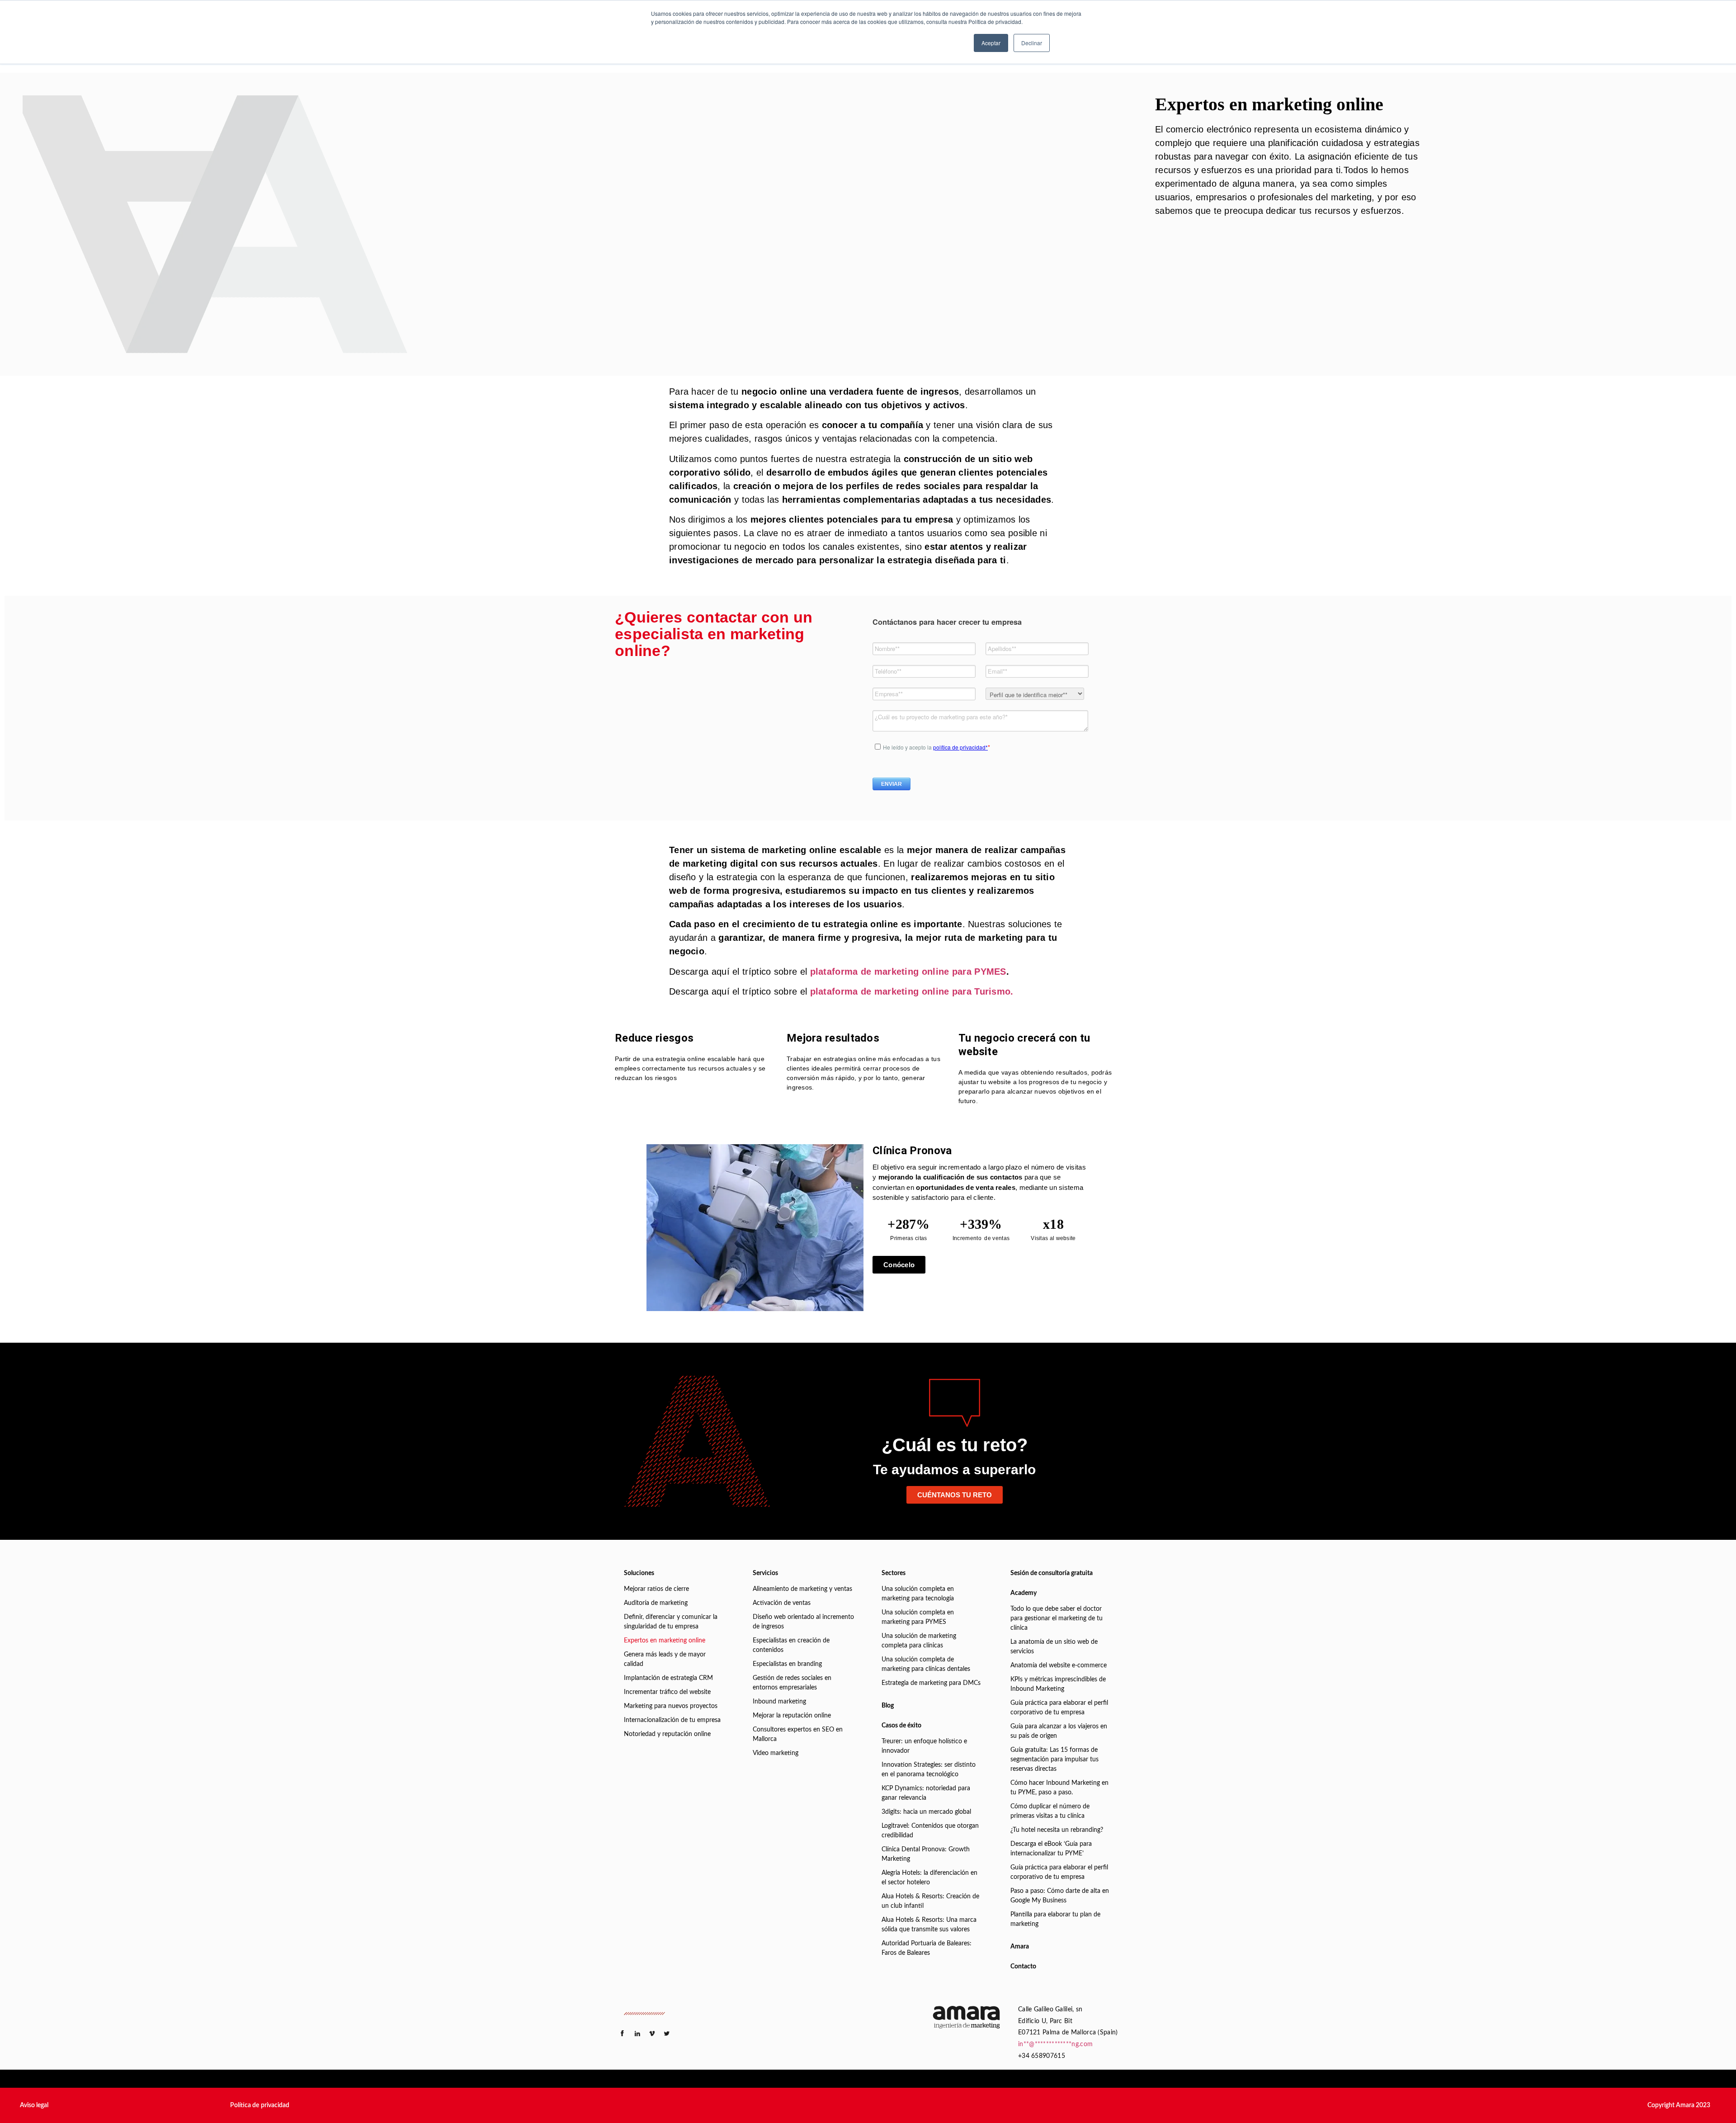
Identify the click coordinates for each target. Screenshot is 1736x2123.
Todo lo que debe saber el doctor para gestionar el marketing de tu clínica (1057, 1618)
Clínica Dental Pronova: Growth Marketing (926, 1854)
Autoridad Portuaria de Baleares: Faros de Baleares (927, 1948)
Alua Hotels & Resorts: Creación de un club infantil (930, 1901)
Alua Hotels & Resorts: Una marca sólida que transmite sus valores (929, 1925)
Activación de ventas (782, 1603)
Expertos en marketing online (665, 1641)
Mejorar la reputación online (792, 1716)
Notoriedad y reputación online (667, 1734)
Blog (888, 1706)
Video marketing (776, 1753)
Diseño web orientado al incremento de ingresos (803, 1622)
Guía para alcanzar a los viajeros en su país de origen (1059, 1731)
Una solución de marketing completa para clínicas (919, 1641)
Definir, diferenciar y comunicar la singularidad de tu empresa (671, 1622)
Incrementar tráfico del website (667, 1692)
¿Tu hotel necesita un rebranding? (1057, 1830)
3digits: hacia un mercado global (926, 1812)
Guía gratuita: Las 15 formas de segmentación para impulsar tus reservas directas (1054, 1760)
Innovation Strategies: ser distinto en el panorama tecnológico (929, 1770)
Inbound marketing (779, 1702)
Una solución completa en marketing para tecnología (918, 1594)
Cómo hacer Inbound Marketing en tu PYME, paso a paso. (1059, 1788)
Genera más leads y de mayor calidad (665, 1659)
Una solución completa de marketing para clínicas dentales (926, 1664)
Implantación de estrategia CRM (668, 1678)
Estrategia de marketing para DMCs (931, 1683)
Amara (1020, 1947)
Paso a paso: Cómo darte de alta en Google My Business (1060, 1896)
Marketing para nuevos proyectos (671, 1706)
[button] (34, 2105)
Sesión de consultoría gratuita (1052, 1573)
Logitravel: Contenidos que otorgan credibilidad (930, 1831)
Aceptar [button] (991, 43)
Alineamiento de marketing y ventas (802, 1589)
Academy (1024, 1593)
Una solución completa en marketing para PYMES (918, 1617)
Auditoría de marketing (656, 1603)
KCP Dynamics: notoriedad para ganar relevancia (926, 1793)
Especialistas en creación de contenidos (791, 1645)
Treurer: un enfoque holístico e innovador (924, 1746)
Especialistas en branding (787, 1664)
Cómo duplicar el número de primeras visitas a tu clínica (1050, 1811)
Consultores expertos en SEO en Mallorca (798, 1734)
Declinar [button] (1032, 43)
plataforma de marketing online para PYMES (908, 972)
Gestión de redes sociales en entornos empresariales (792, 1683)
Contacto (1023, 1967)
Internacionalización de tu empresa (672, 1720)
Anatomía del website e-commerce (1059, 1665)
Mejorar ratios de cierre (656, 1589)
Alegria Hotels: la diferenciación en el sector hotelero (929, 1878)
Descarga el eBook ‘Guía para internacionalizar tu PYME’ (1051, 1849)
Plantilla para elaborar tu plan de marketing (1055, 1919)
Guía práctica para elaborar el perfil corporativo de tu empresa (1059, 1708)
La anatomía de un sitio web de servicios (1054, 1647)
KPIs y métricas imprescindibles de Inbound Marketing (1058, 1684)
